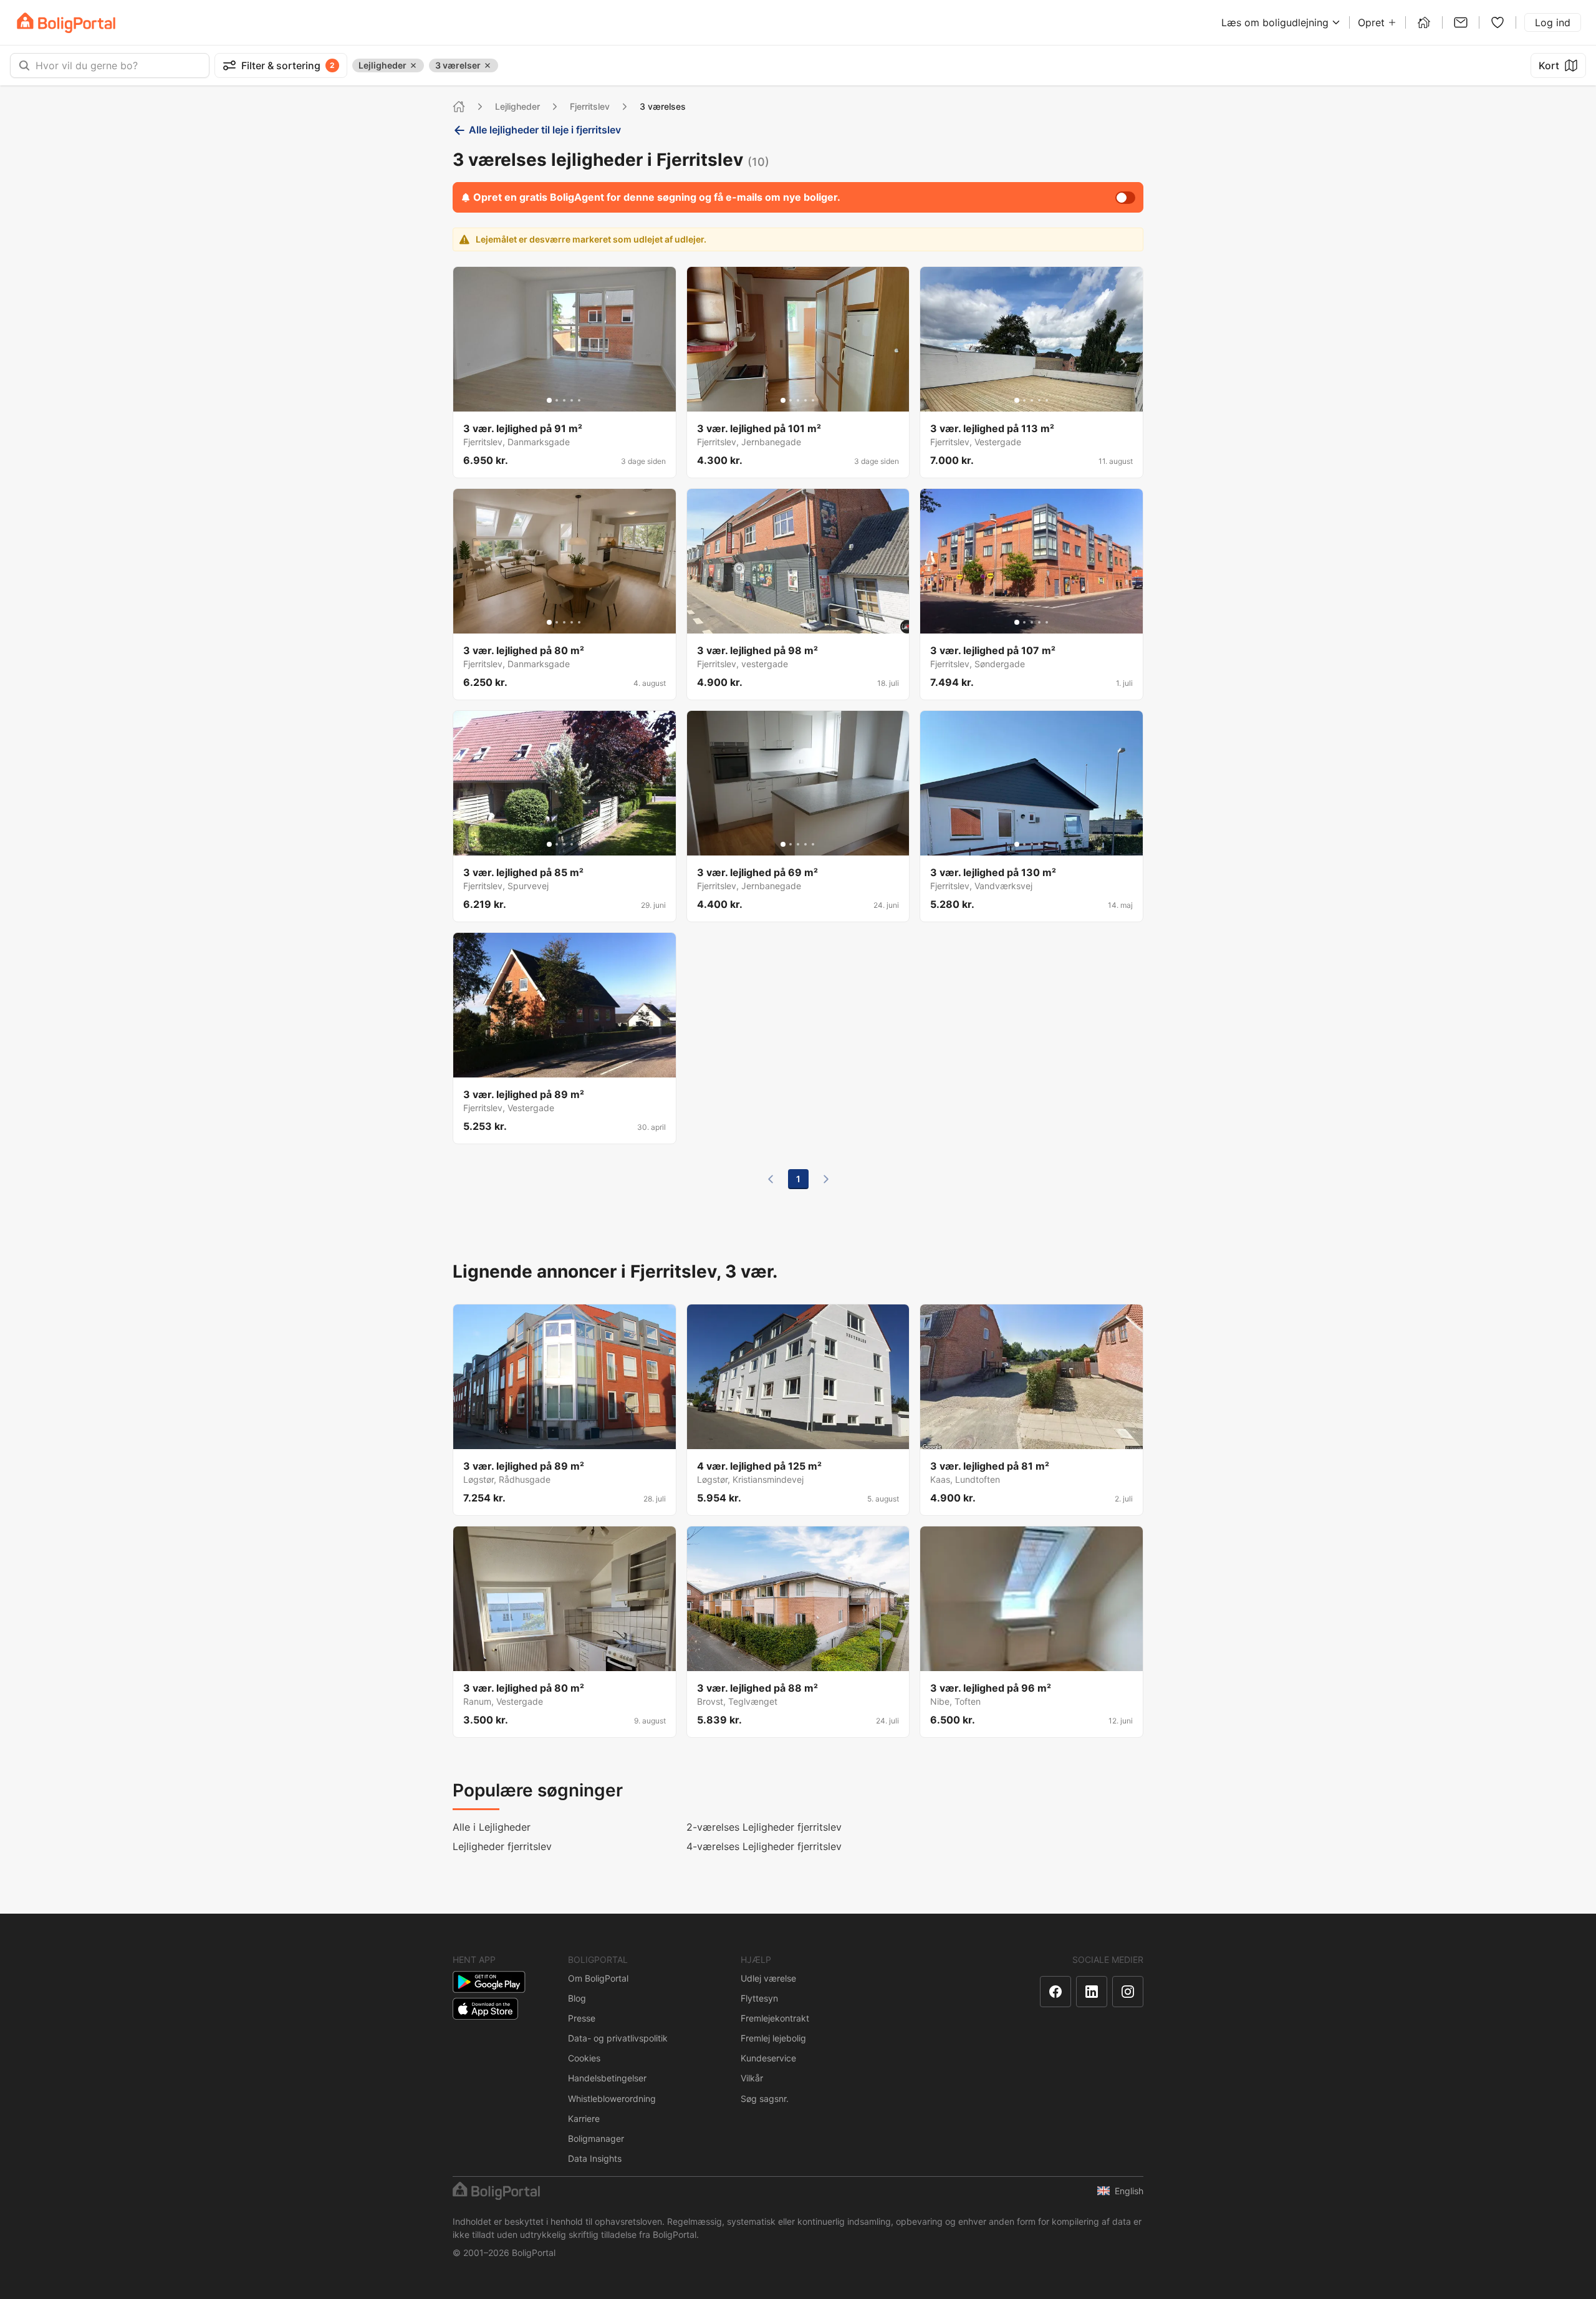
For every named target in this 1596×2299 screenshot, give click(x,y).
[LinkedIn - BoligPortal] (1092, 1992)
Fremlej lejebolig (773, 2038)
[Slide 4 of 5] (572, 400)
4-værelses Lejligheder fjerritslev (764, 1846)
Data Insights (595, 2158)
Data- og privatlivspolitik (618, 2038)
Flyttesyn (759, 1998)
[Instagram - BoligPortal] (1128, 1992)
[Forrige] (771, 1179)
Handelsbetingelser (607, 2078)
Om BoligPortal (598, 1978)
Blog (577, 1998)
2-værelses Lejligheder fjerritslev (764, 1827)
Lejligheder (517, 106)
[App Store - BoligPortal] (485, 2009)
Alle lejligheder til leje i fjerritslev (545, 130)
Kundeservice (768, 2058)
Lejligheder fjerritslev (502, 1846)
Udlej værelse (768, 1978)
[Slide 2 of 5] (557, 400)
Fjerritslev (590, 106)
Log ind (1553, 22)
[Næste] (826, 1179)
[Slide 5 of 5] (579, 400)
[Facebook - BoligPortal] (1055, 1992)
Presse (582, 2018)
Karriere (584, 2118)
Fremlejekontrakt (775, 2018)
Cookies (584, 2058)
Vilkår (752, 2078)
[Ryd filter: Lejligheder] (413, 65)
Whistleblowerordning (612, 2099)
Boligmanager (596, 2138)
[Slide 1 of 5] (549, 400)
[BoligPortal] (66, 23)
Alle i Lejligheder (492, 1827)
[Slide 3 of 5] (564, 400)
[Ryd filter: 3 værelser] (488, 65)
